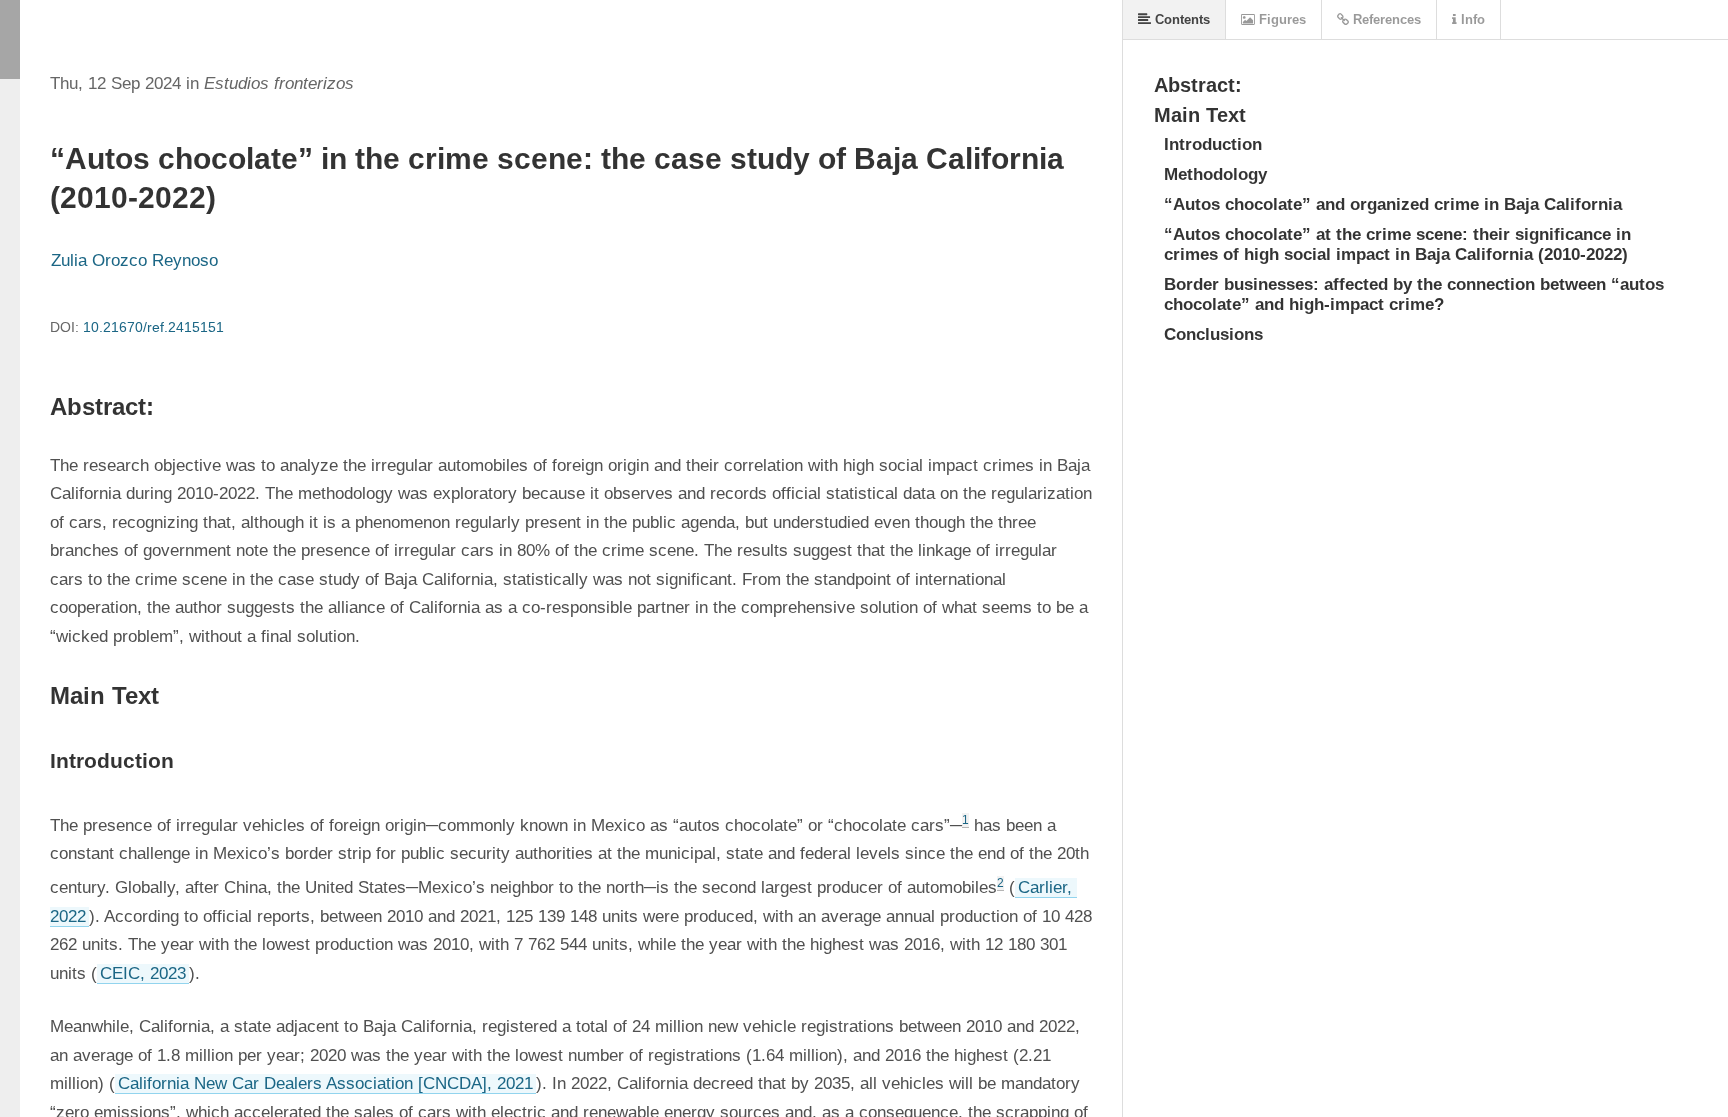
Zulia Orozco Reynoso (134, 260)
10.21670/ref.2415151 (153, 327)
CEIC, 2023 (143, 973)
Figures (1280, 19)
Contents (1180, 19)
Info (1471, 19)
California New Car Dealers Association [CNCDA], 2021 (325, 1083)
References (1385, 19)
